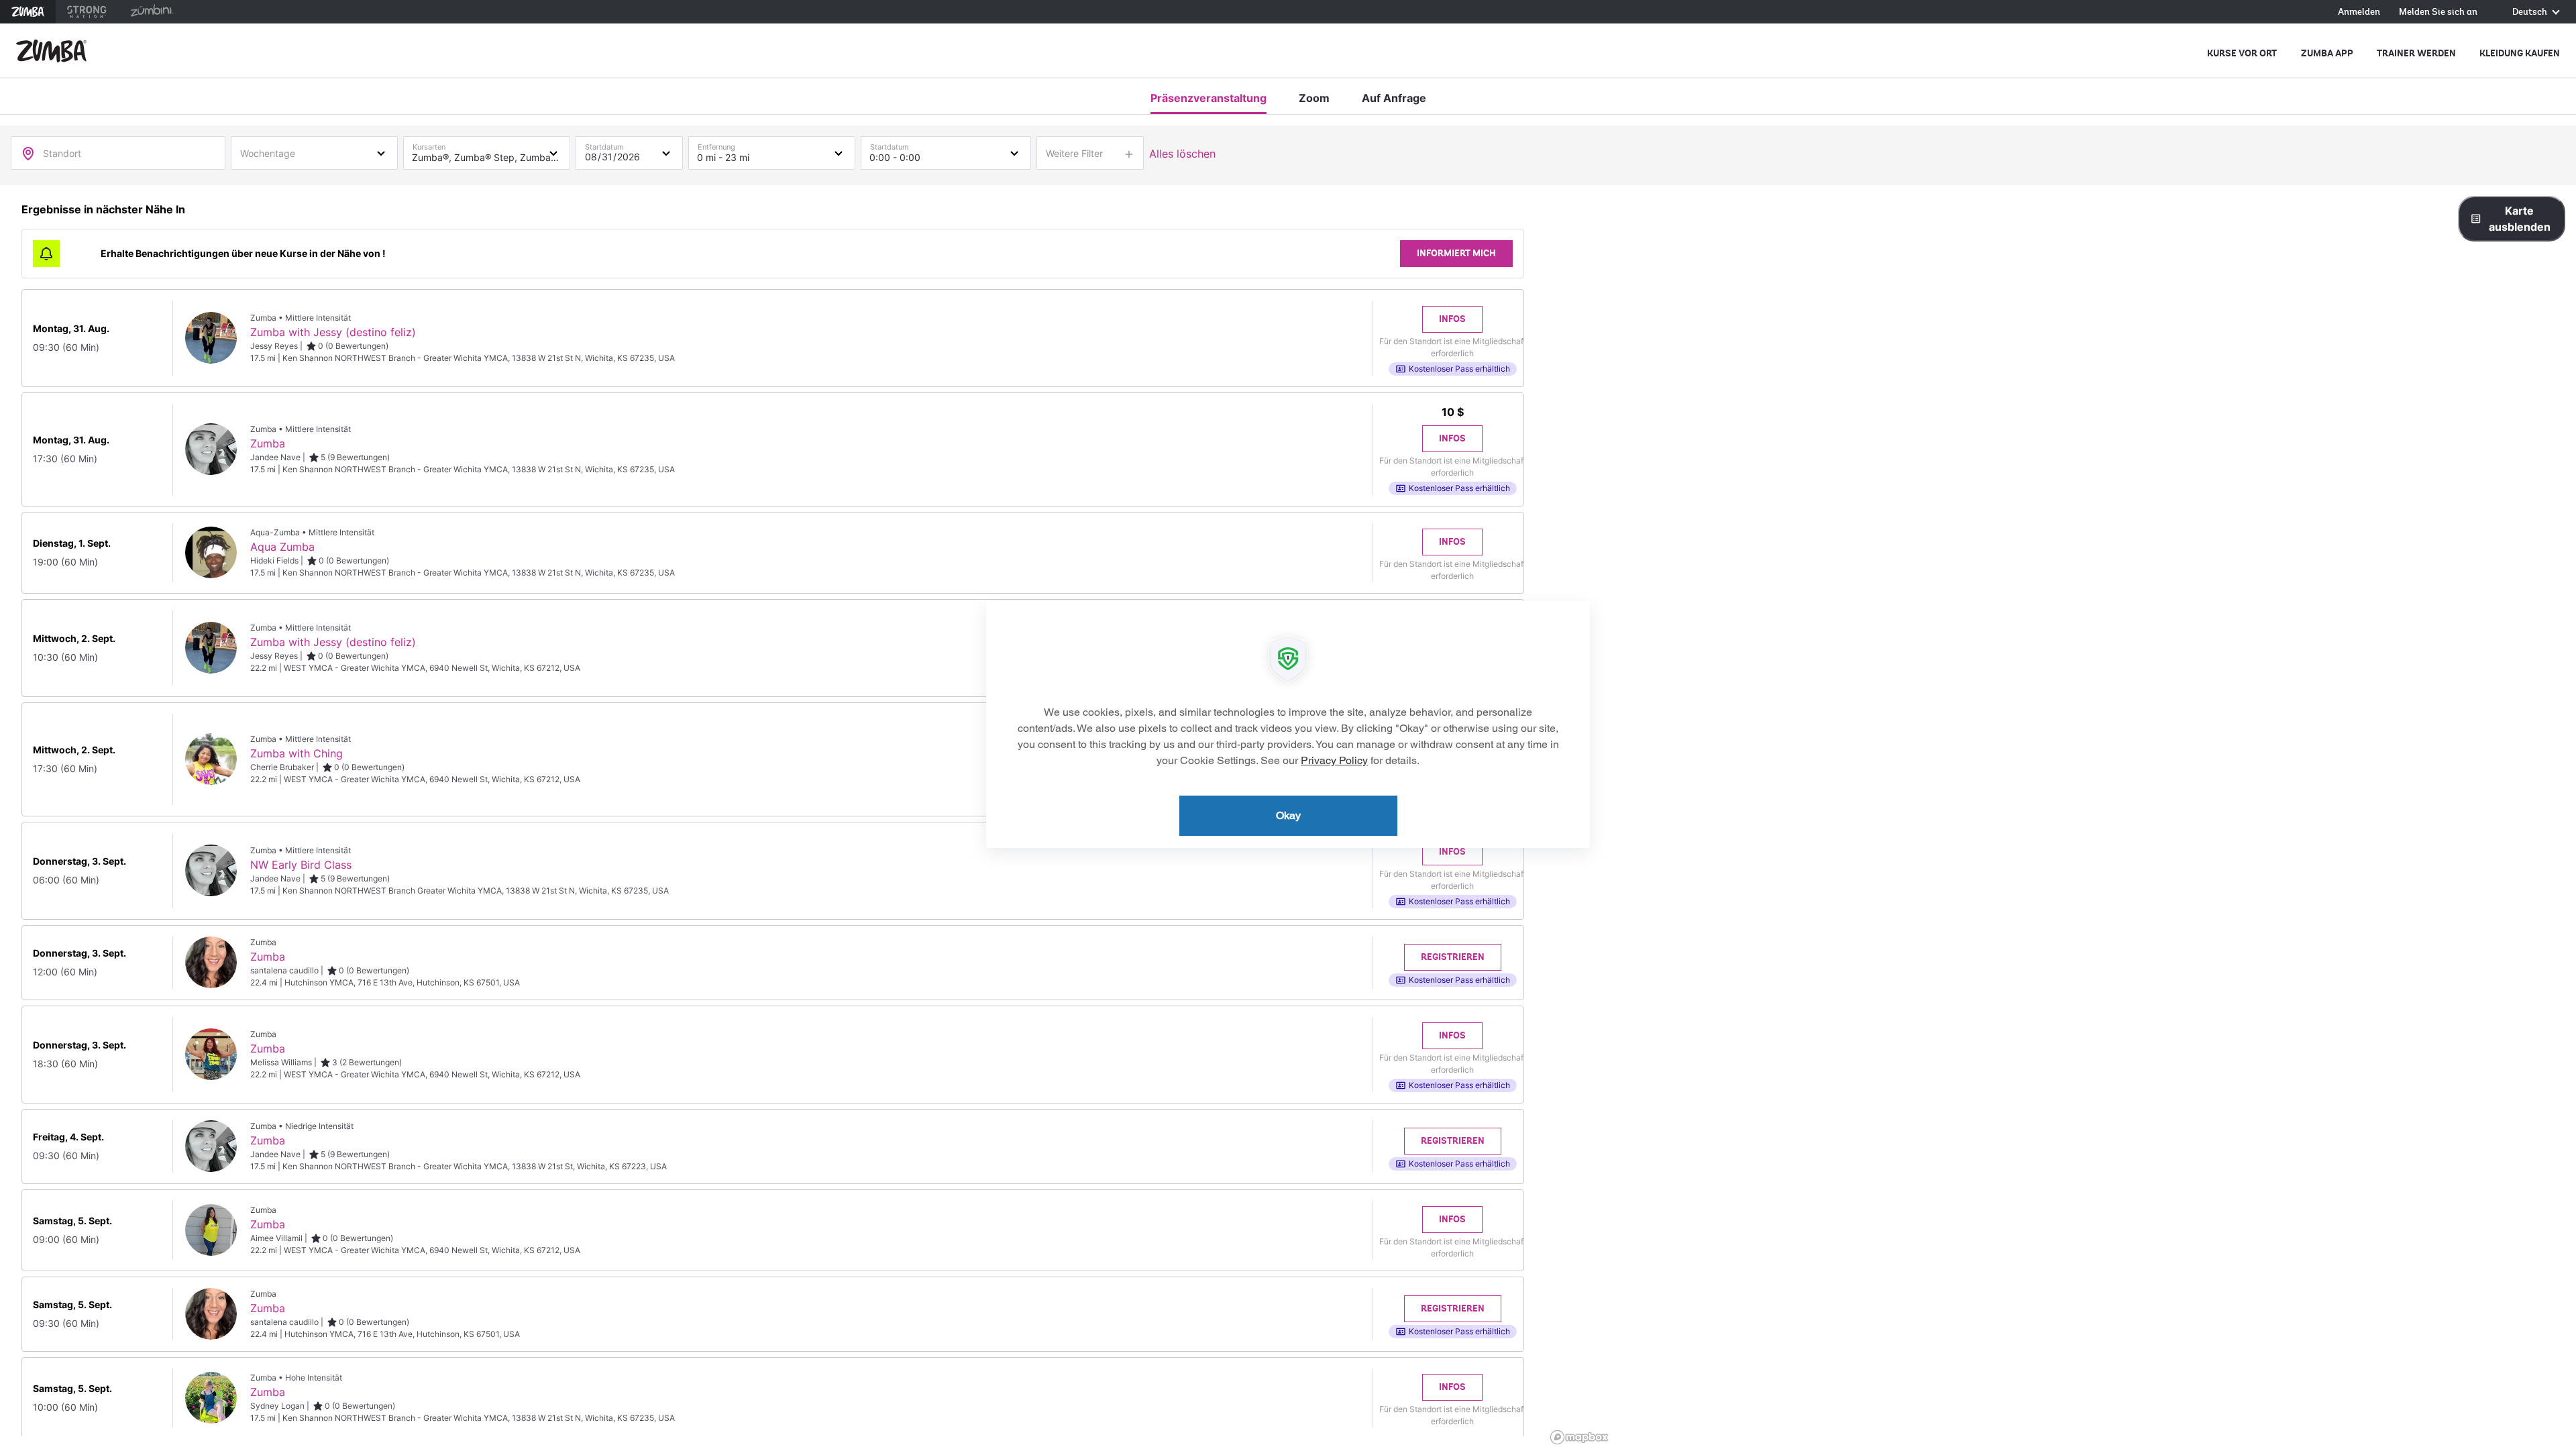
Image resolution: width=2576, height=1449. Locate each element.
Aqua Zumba (282, 547)
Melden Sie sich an (2438, 12)
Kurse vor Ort (2242, 53)
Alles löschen (1182, 154)
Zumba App (2327, 53)
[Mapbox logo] (1579, 1437)
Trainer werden (2416, 53)
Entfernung (716, 144)
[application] (1288, 724)
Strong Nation (87, 12)
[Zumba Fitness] (51, 51)
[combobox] (314, 152)
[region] (2061, 817)
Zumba (28, 12)
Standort (62, 153)
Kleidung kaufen (2520, 53)
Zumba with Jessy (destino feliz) (333, 332)
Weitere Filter (1074, 153)
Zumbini (152, 12)
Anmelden (2359, 12)
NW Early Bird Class (301, 865)
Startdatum (604, 144)
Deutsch (2531, 12)
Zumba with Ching (297, 753)
